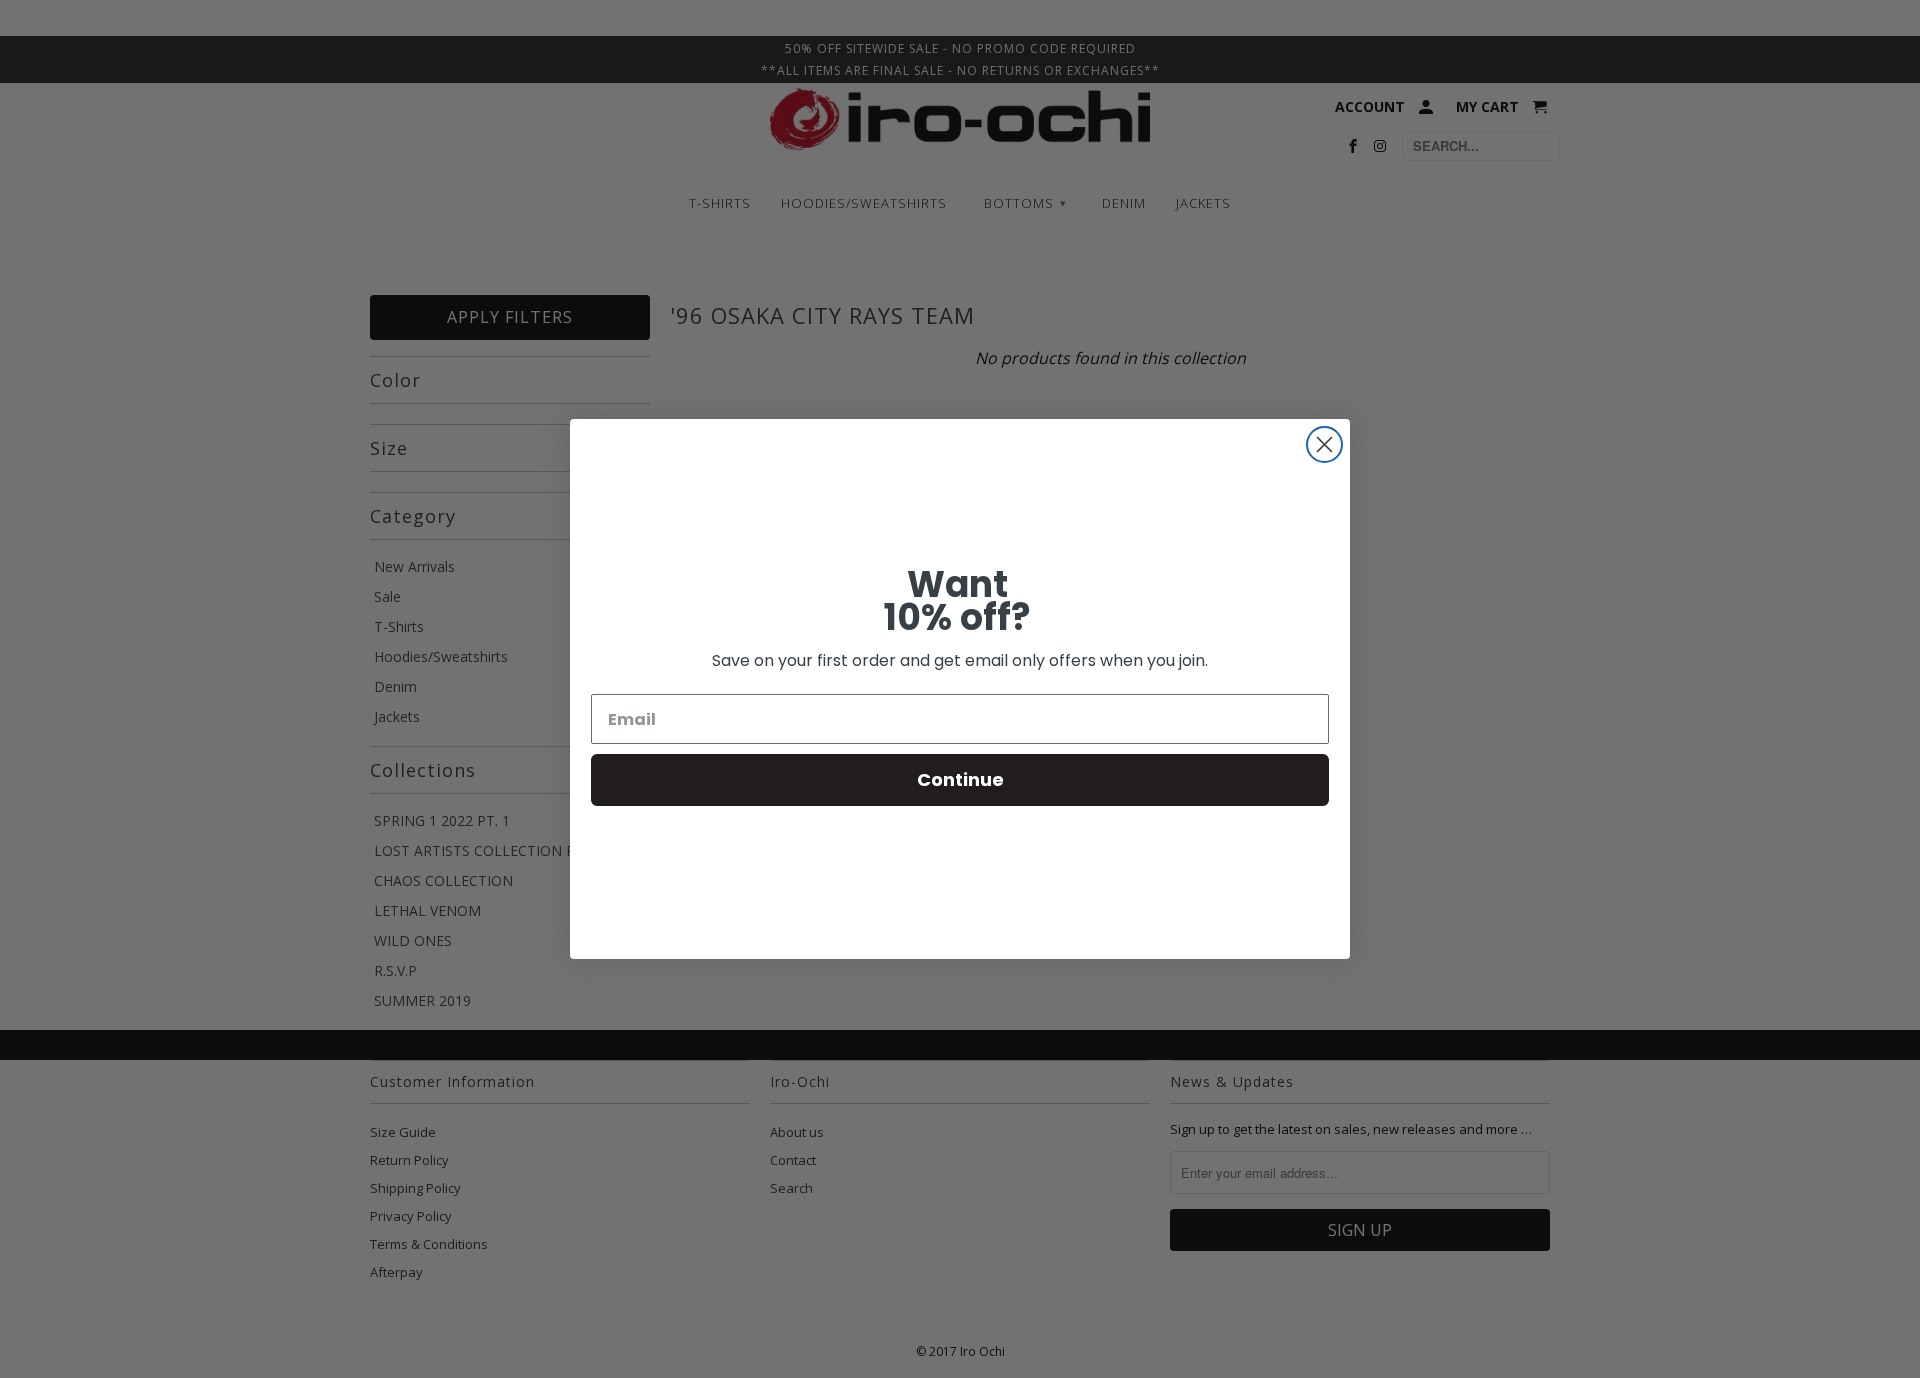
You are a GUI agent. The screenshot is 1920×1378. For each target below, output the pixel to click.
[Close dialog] (1324, 444)
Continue (960, 779)
